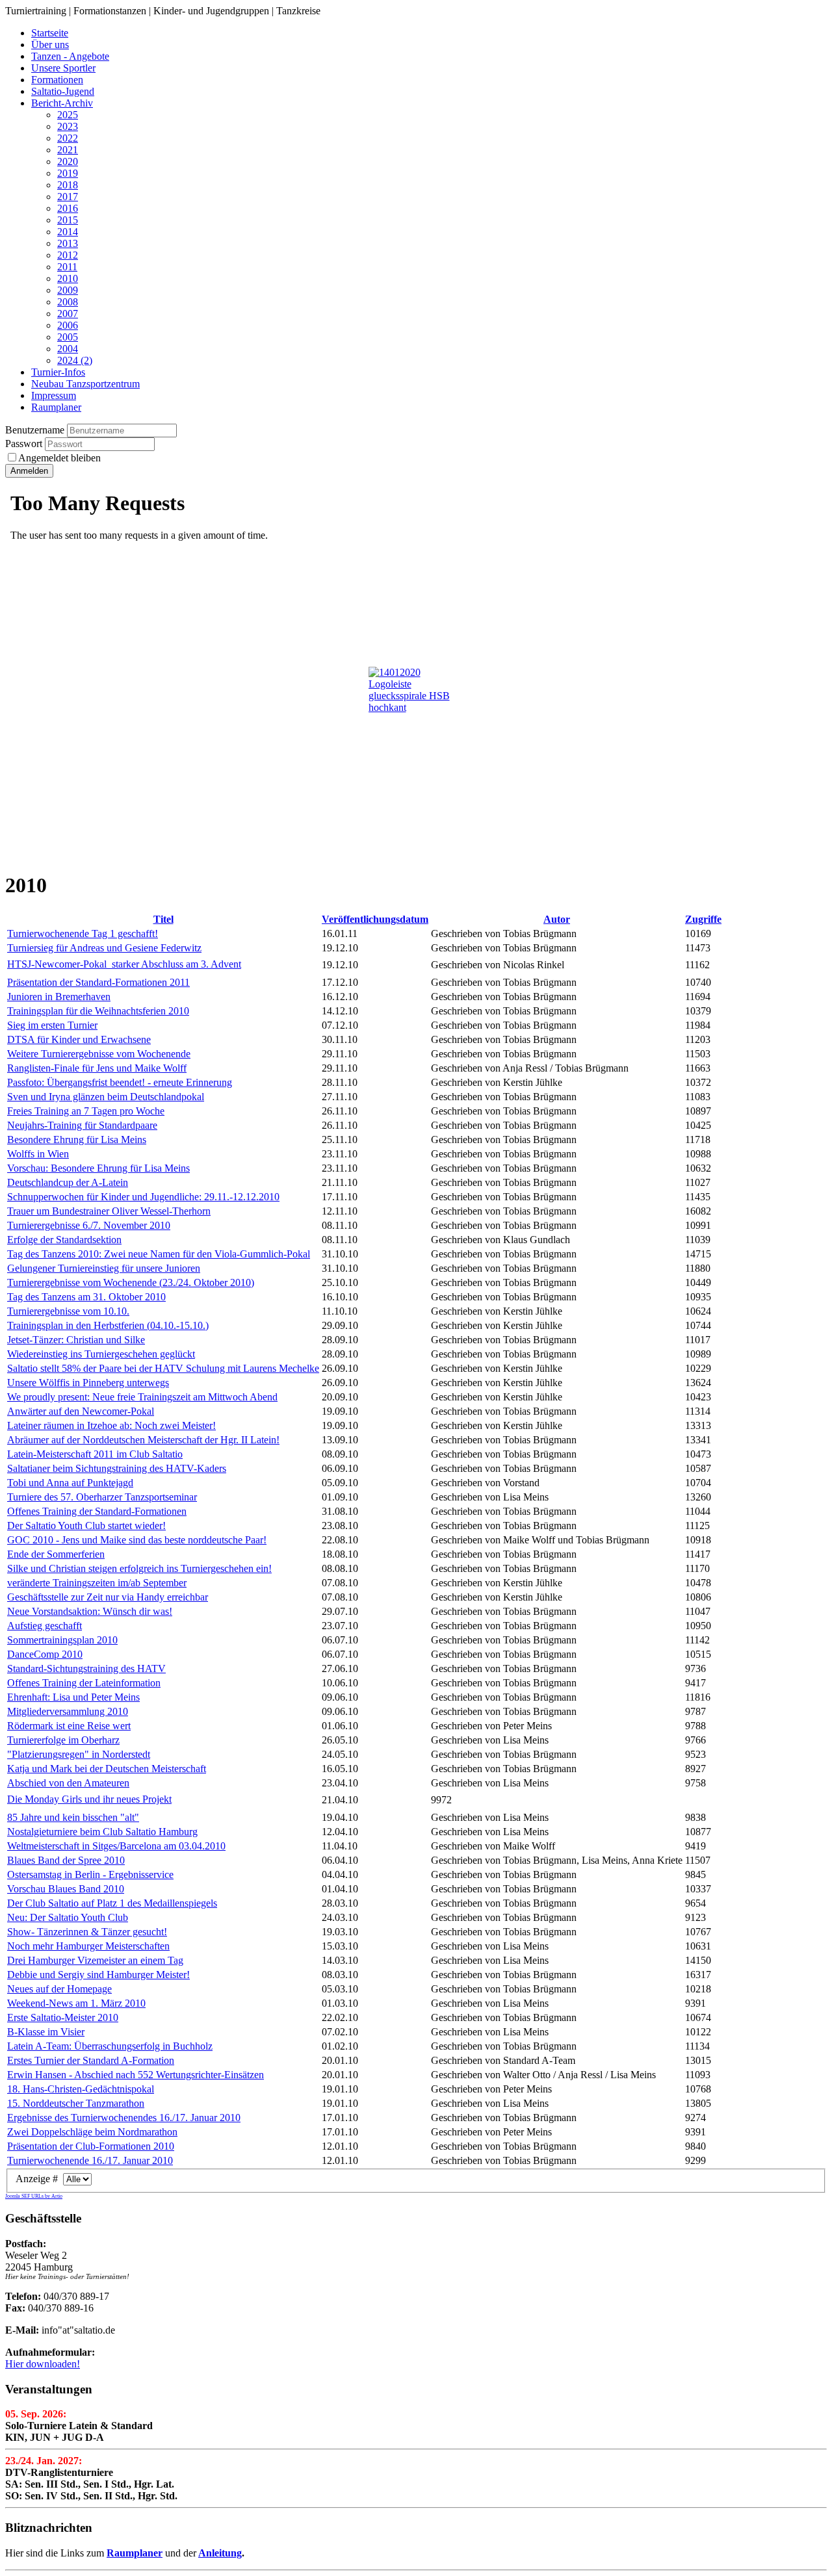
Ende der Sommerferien (56, 1554)
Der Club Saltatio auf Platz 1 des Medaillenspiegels (112, 1903)
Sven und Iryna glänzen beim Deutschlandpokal (106, 1097)
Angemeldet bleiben (59, 458)
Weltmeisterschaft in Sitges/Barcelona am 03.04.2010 (116, 1846)
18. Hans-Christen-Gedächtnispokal (81, 2089)
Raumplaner (135, 2553)
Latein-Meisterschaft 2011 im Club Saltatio (95, 1454)
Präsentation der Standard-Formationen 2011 (98, 982)
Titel (163, 919)
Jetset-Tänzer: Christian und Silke (76, 1340)
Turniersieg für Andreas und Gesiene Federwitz (104, 948)
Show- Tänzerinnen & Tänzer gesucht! (87, 1932)
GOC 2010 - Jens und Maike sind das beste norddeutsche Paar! (137, 1540)
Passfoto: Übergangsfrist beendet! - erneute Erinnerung (120, 1082)
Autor (557, 919)
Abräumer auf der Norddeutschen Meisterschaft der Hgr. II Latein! (143, 1440)
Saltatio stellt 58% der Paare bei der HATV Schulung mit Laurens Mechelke (163, 1368)
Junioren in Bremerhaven (59, 997)
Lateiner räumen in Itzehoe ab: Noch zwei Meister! (111, 1425)
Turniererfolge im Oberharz (63, 1740)
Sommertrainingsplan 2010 (62, 1640)
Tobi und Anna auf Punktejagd (70, 1483)
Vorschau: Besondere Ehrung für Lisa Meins (98, 1168)
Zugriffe (703, 919)
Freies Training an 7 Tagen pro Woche (86, 1111)
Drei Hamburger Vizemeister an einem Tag (95, 1960)
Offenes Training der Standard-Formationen (97, 1511)
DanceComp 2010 (45, 1654)
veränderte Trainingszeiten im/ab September (97, 1583)
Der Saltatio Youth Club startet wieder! (86, 1526)
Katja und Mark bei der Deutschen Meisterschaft (107, 1769)
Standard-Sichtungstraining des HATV (86, 1668)
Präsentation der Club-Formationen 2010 (91, 2146)
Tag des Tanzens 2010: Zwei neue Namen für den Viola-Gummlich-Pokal (159, 1254)
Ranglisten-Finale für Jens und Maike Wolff (97, 1068)
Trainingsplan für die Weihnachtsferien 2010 (98, 1011)
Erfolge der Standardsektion (64, 1240)
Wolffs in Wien (38, 1154)
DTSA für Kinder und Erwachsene (79, 1039)
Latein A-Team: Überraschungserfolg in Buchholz (110, 2046)
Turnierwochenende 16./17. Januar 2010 (90, 2160)
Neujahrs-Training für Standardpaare (82, 1125)
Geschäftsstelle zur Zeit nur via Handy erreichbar (108, 1597)
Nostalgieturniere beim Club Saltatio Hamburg (102, 1832)
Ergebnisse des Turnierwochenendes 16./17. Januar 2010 (124, 2118)
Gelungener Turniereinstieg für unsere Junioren (104, 1268)
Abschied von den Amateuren (68, 1783)
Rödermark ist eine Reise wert (69, 1726)
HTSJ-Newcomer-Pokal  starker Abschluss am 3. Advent (124, 964)
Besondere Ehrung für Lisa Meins (77, 1140)
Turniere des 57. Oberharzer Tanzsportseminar (102, 1497)
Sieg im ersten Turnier (52, 1025)
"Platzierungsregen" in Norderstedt (79, 1754)
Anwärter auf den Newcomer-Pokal (81, 1411)
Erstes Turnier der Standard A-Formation (91, 2060)
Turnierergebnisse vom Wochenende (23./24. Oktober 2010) (131, 1282)
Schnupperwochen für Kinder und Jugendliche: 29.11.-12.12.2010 (143, 1197)
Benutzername (35, 430)
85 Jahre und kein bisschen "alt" (73, 1817)
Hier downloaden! (43, 2364)
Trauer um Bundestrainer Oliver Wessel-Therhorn (109, 1211)
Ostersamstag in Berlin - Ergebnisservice (90, 1874)
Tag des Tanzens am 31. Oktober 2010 (86, 1297)
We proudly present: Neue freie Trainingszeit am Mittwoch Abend (142, 1397)
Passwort (25, 444)
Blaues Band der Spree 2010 (66, 1860)
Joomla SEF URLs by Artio (34, 2196)
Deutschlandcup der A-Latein (68, 1182)
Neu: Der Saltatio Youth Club (68, 1917)
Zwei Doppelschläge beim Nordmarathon (92, 2132)
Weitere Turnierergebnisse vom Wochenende (99, 1054)
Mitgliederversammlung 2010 (68, 1711)
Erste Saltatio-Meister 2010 (63, 2017)
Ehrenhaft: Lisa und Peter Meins (73, 1697)
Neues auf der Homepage (59, 1989)
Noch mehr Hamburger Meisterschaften (88, 1946)
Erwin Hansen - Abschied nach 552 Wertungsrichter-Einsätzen (136, 2075)
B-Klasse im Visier (46, 2032)
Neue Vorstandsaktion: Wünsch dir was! (90, 1611)
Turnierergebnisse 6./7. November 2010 (89, 1225)
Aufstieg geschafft (45, 1626)
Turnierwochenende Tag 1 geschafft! (83, 934)
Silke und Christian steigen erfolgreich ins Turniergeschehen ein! (139, 1568)
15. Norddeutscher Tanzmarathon (76, 2103)
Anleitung (220, 2553)
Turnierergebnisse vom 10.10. (68, 1311)
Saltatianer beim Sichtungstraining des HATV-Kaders (117, 1468)
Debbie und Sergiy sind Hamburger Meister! (98, 1975)
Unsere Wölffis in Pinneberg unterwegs (88, 1383)
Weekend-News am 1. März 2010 (76, 2003)
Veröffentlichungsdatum (375, 919)
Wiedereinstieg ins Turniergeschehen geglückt (101, 1354)
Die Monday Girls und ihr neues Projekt (89, 1799)
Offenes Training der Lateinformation (84, 1683)
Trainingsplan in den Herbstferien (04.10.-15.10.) (108, 1325)
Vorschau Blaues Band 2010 (66, 1889)
